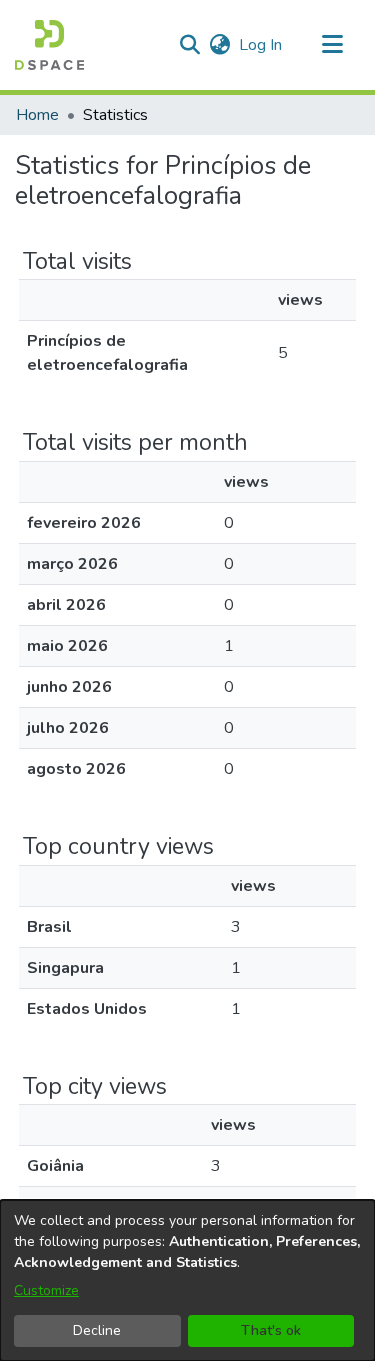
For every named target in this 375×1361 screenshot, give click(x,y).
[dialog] (187, 1280)
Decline (97, 1330)
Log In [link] (261, 45)
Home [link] (37, 115)
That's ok (271, 1330)
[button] (49, 45)
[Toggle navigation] (332, 45)
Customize (46, 1290)
